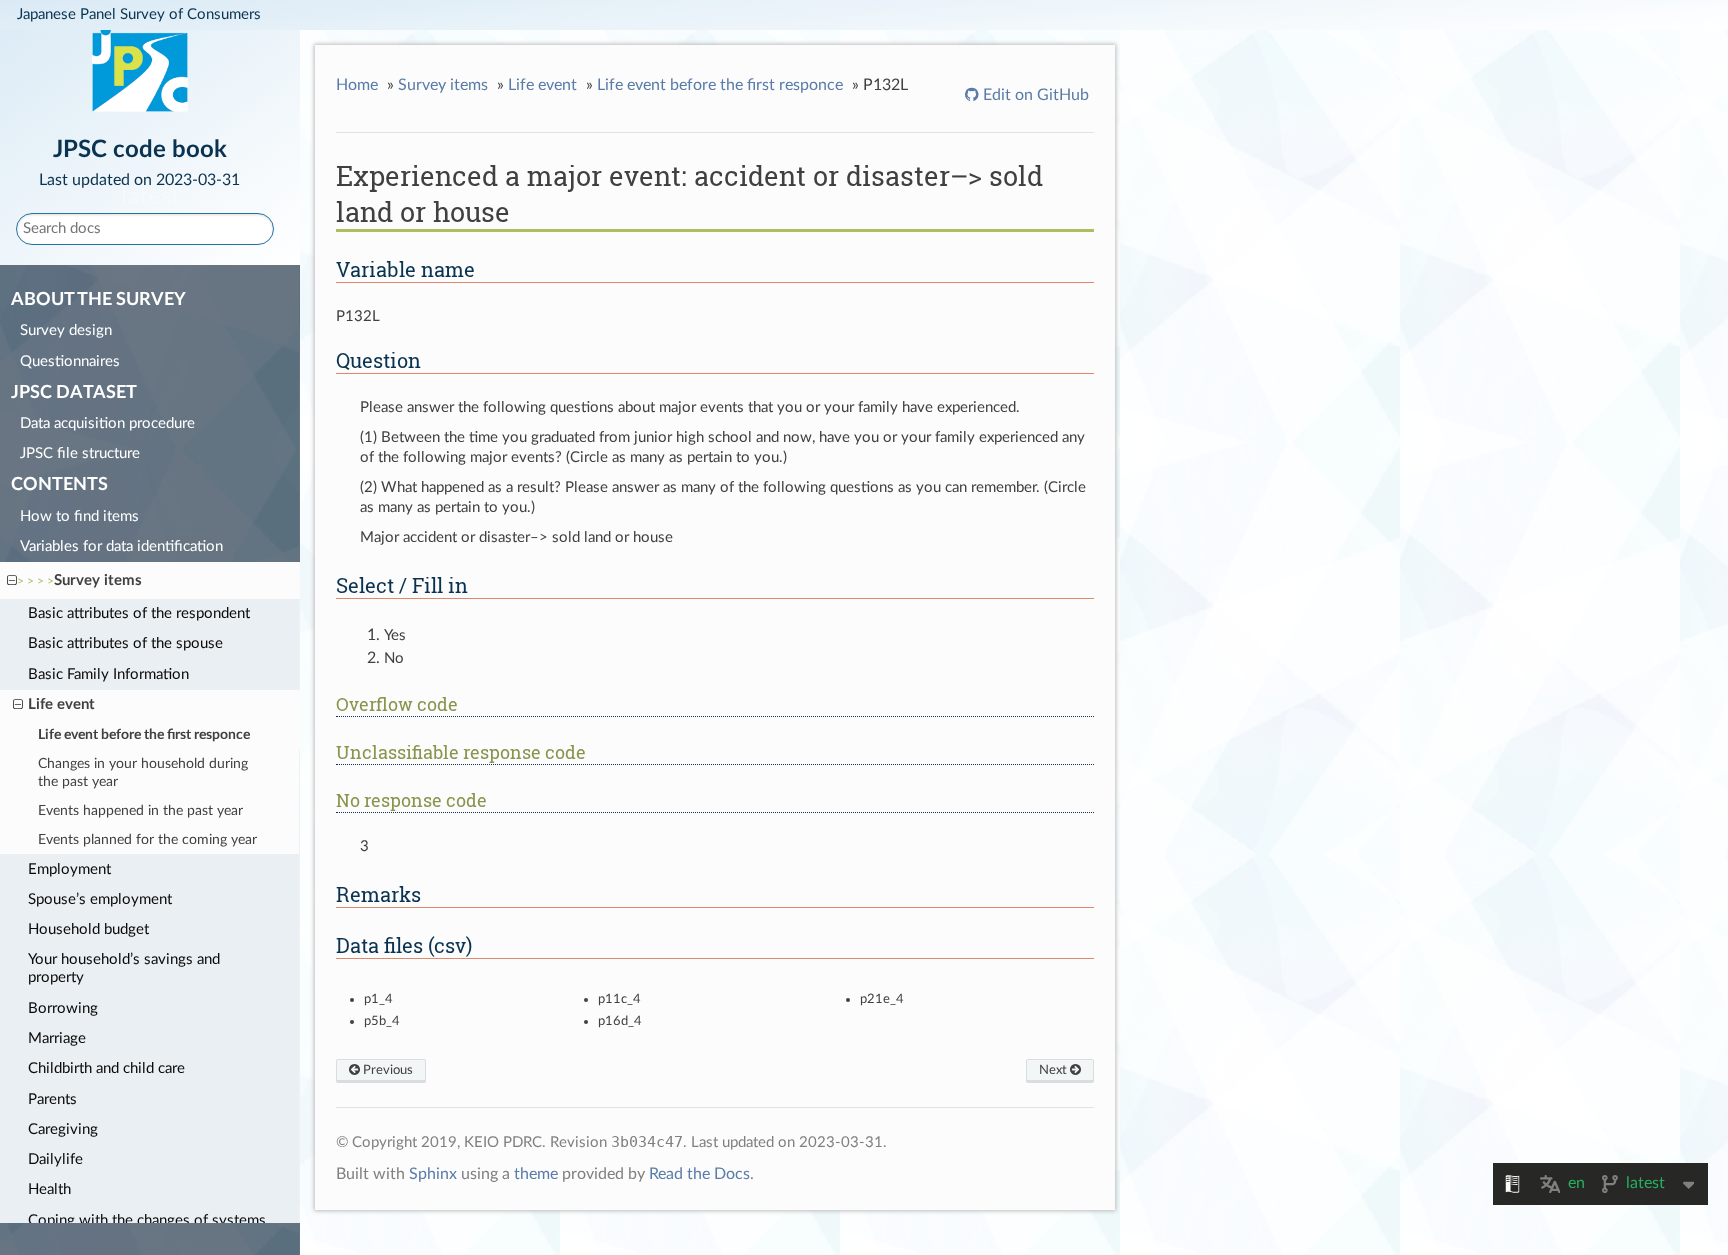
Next (1054, 1070)
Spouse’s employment (100, 899)
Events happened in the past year (140, 811)
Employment (69, 869)
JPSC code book (139, 161)
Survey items (98, 580)
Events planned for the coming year (147, 840)
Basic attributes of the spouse (125, 643)
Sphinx (433, 1174)
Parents (52, 1099)
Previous (386, 1070)
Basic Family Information (108, 674)
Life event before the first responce (144, 735)
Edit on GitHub (1034, 95)
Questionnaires (70, 361)
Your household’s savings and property (124, 968)
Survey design (66, 330)
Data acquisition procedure (107, 423)
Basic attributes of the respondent (139, 613)
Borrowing (63, 1008)
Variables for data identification (121, 546)
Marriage (57, 1038)
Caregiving (63, 1129)
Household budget (88, 929)
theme (536, 1174)
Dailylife (55, 1159)
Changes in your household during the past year (143, 773)
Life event (61, 704)
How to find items (79, 516)
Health (49, 1189)
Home (357, 85)
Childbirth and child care (106, 1068)
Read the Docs (699, 1174)
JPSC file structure (80, 453)
